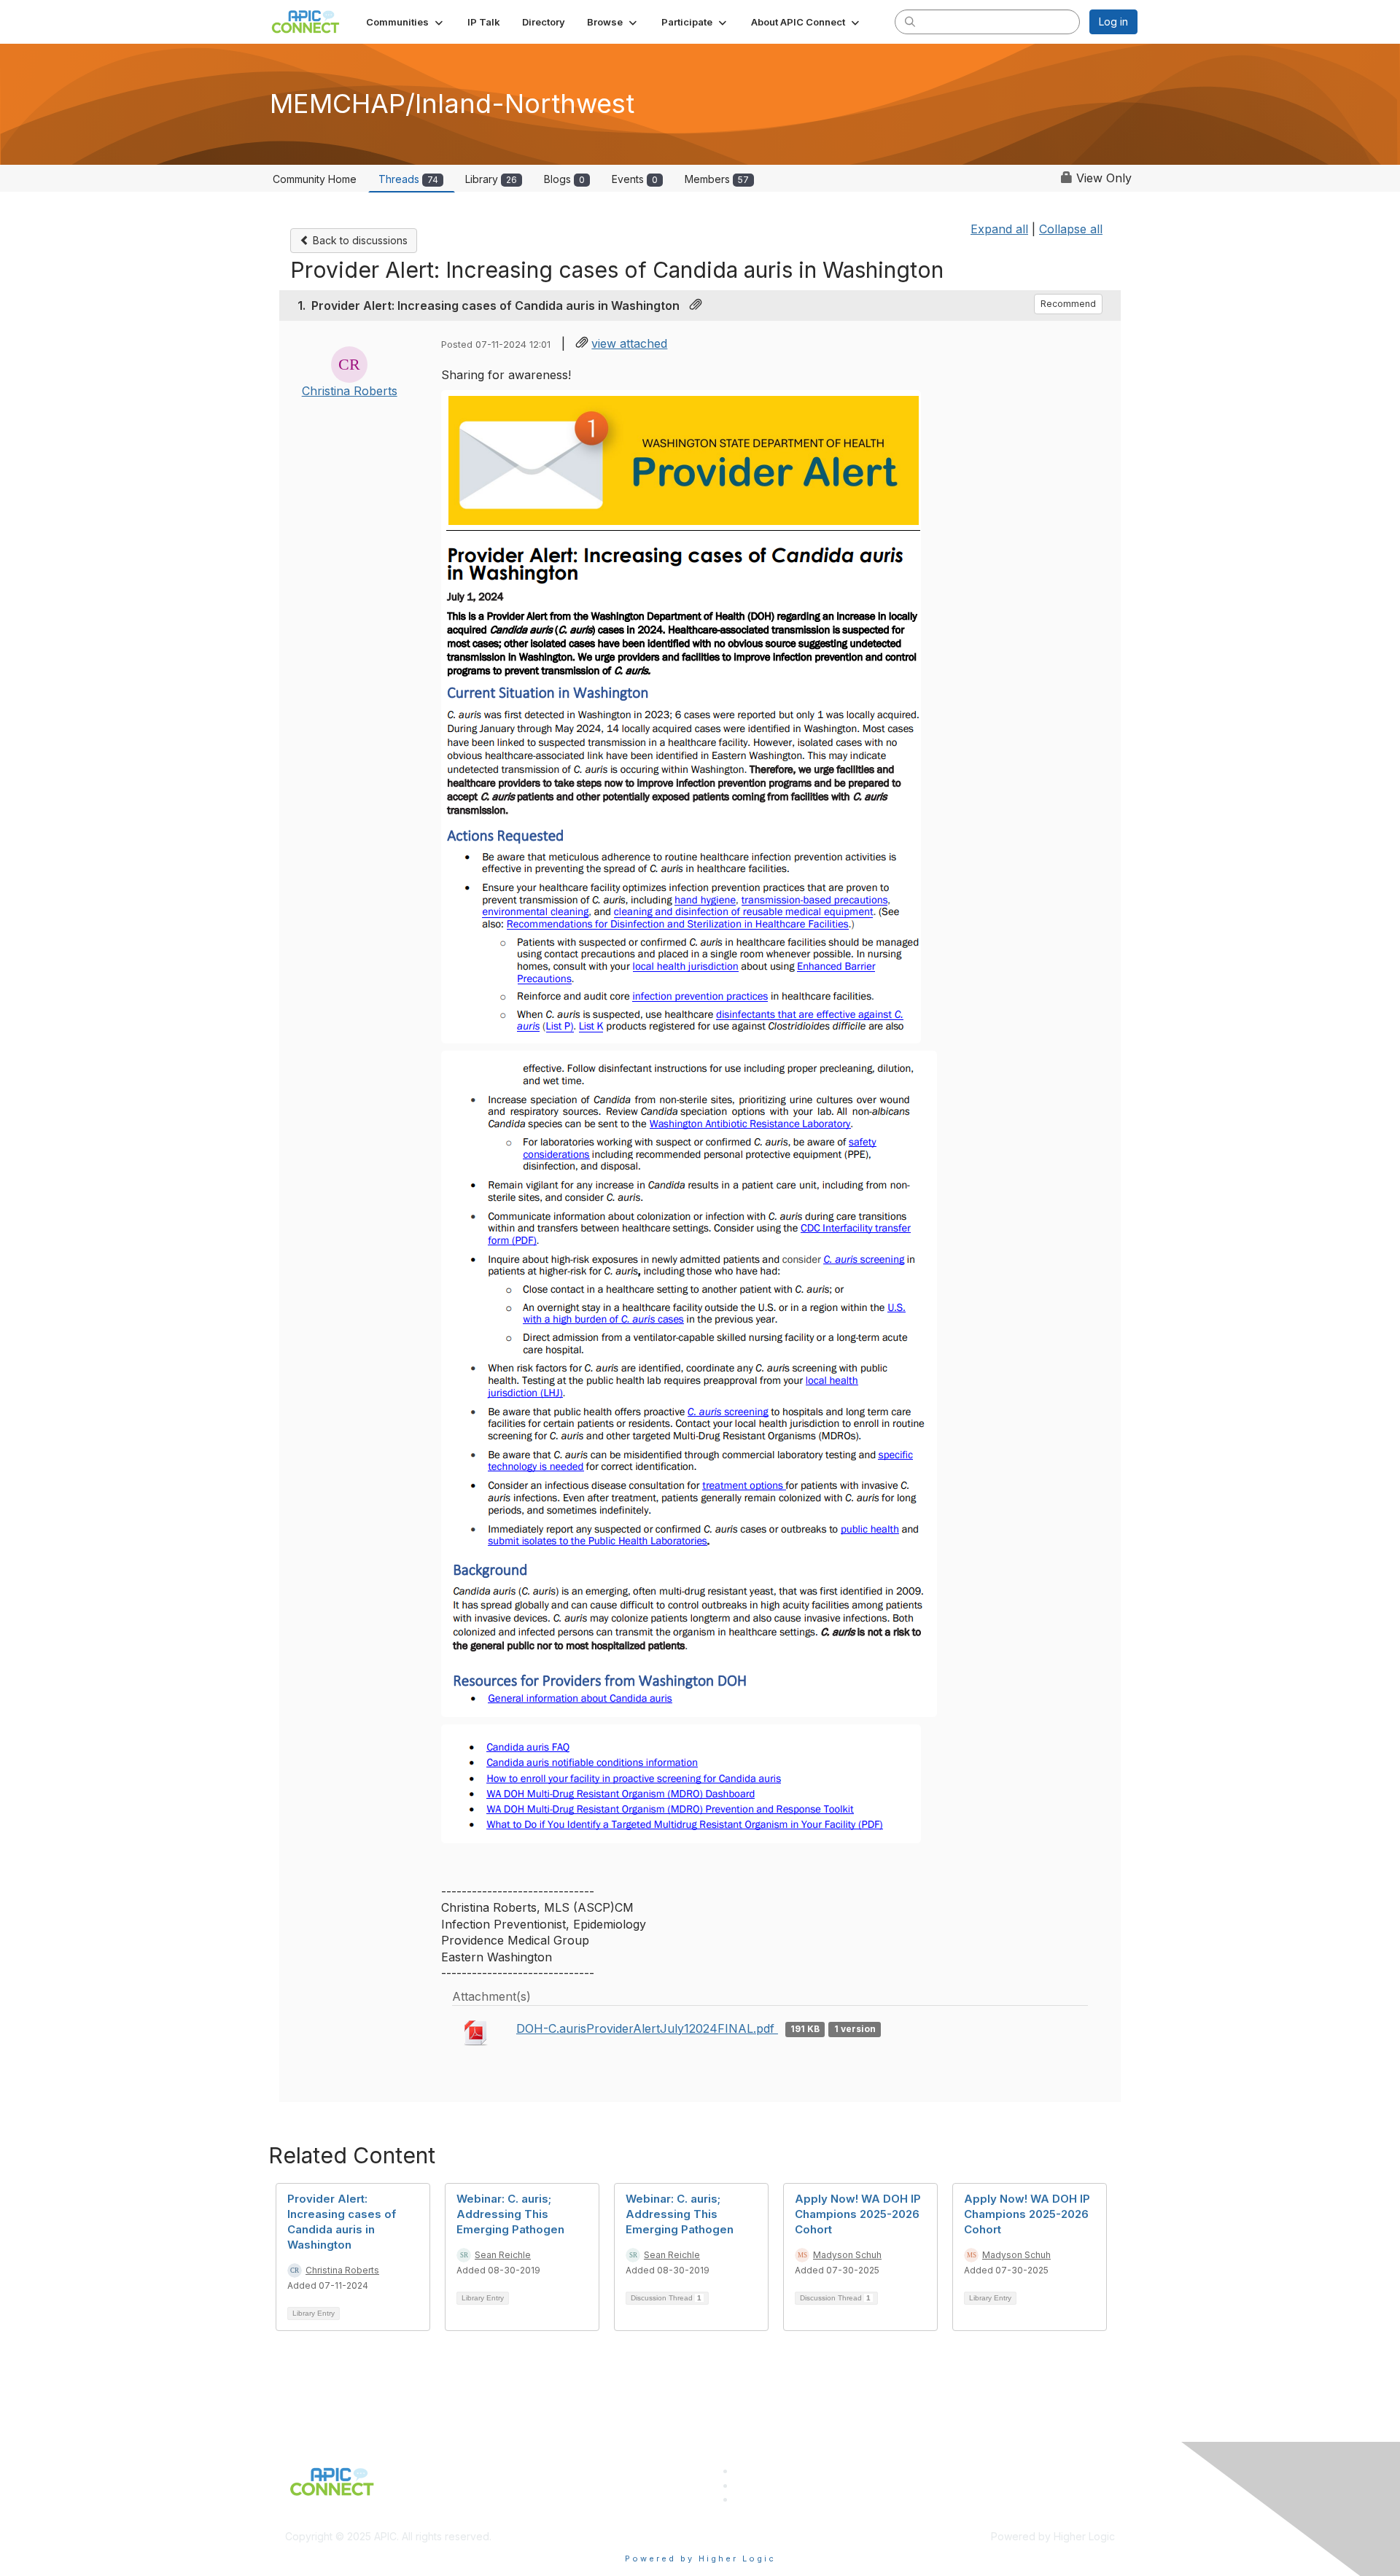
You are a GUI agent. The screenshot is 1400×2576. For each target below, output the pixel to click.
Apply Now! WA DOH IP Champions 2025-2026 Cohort (858, 2214)
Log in (1113, 22)
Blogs (564, 179)
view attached (629, 343)
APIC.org (756, 2471)
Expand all (999, 229)
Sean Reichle (503, 2255)
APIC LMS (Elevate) (781, 2499)
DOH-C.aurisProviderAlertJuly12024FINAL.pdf (647, 2028)
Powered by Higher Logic (700, 2559)
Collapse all (1071, 229)
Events (635, 179)
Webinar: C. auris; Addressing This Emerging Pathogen (510, 2214)
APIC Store (761, 2485)
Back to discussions (359, 240)
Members (717, 179)
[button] (406, 22)
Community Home (315, 179)
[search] (910, 21)
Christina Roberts (350, 391)
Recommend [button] (1068, 304)
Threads (408, 179)
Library (491, 179)
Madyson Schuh (847, 2255)
